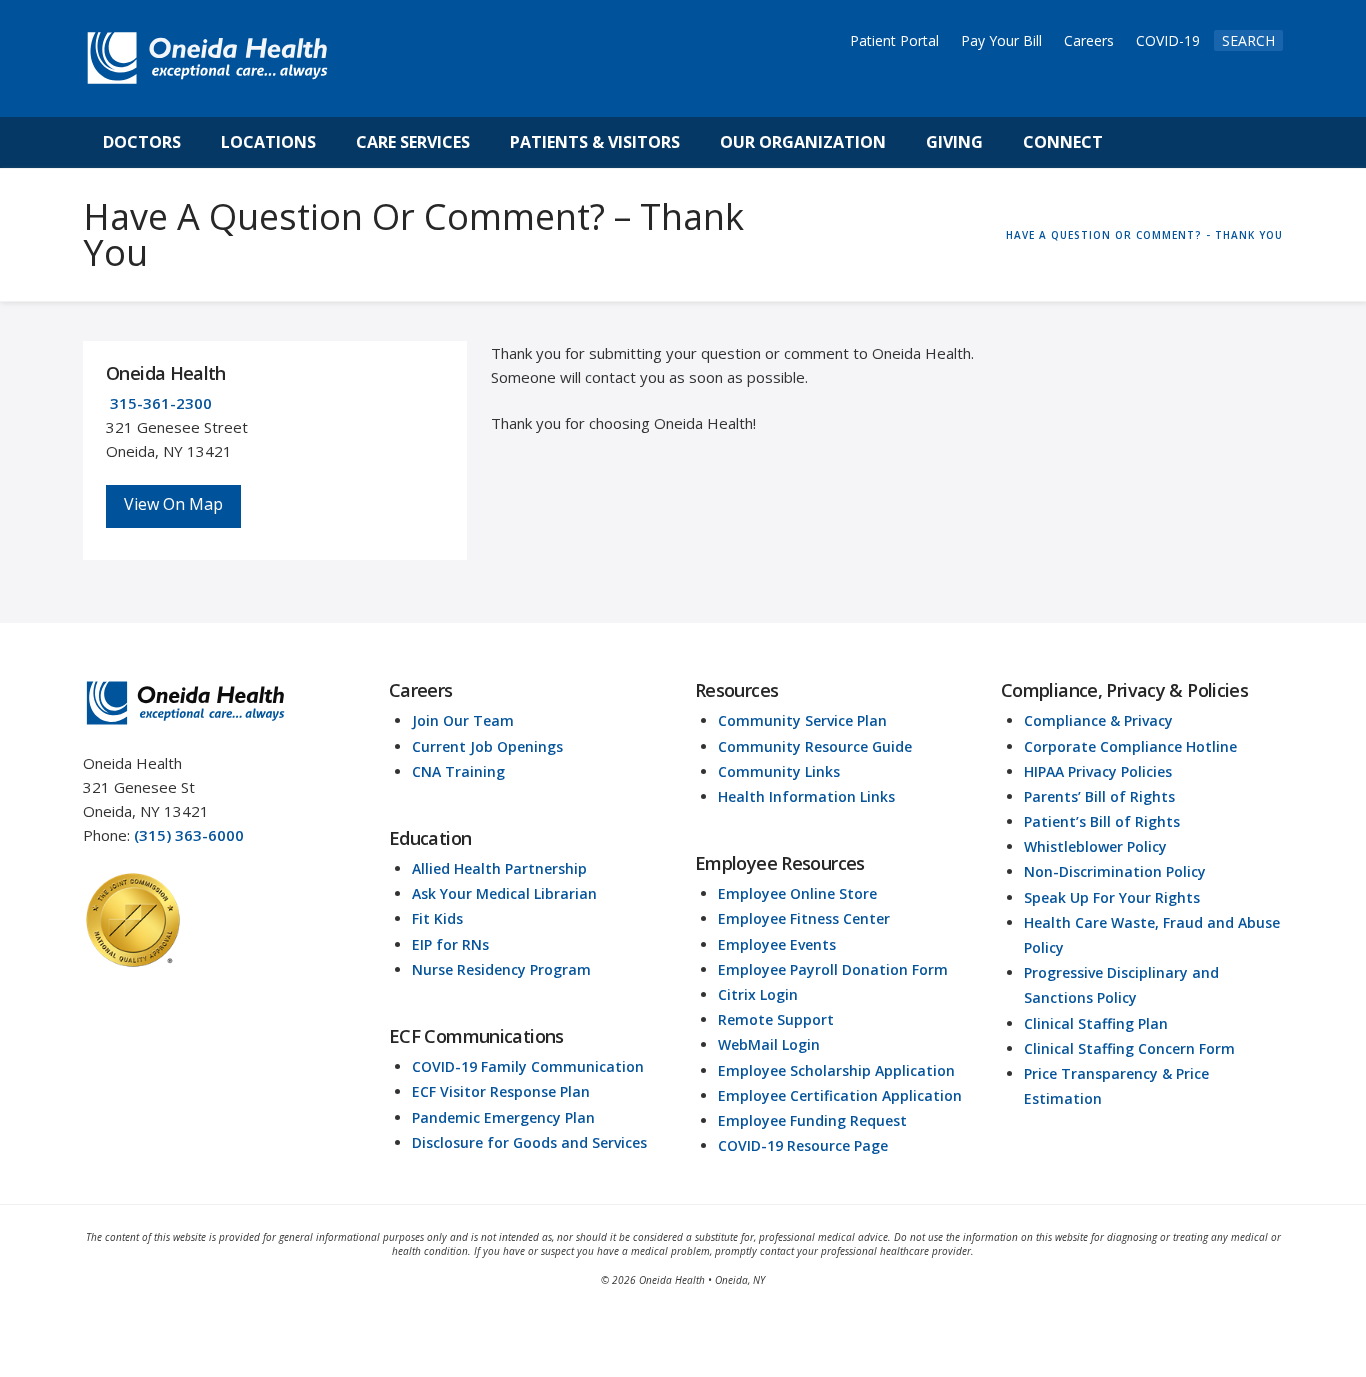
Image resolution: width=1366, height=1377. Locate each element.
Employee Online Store (797, 893)
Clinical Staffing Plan (1096, 1023)
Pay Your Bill (1001, 40)
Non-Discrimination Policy (1115, 871)
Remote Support (776, 1019)
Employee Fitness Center (804, 918)
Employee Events (777, 944)
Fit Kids (437, 918)
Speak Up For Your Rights (1112, 897)
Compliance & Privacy (1098, 720)
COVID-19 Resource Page (803, 1145)
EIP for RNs (450, 944)
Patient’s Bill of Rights (1102, 821)
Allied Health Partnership (499, 868)
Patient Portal (894, 40)
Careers (1089, 40)
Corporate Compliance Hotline (1130, 746)
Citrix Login (758, 994)
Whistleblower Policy (1095, 846)
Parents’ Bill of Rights (1099, 796)
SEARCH (1248, 40)
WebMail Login (769, 1044)
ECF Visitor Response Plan (501, 1091)
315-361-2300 (161, 403)
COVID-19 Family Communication (528, 1066)
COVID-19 (1168, 40)
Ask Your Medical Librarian (504, 893)
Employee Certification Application (840, 1095)
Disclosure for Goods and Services (529, 1142)
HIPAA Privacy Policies (1098, 771)
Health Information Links (806, 796)
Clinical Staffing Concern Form (1129, 1048)
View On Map (173, 504)
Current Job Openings (487, 746)
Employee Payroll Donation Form (833, 969)
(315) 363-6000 (189, 835)
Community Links (779, 771)
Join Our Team (463, 720)
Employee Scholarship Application (836, 1070)
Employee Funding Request (812, 1120)
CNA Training (458, 771)
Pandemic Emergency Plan (503, 1117)
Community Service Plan (802, 720)
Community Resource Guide (815, 746)
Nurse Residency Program (501, 969)
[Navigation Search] (1145, 142)
